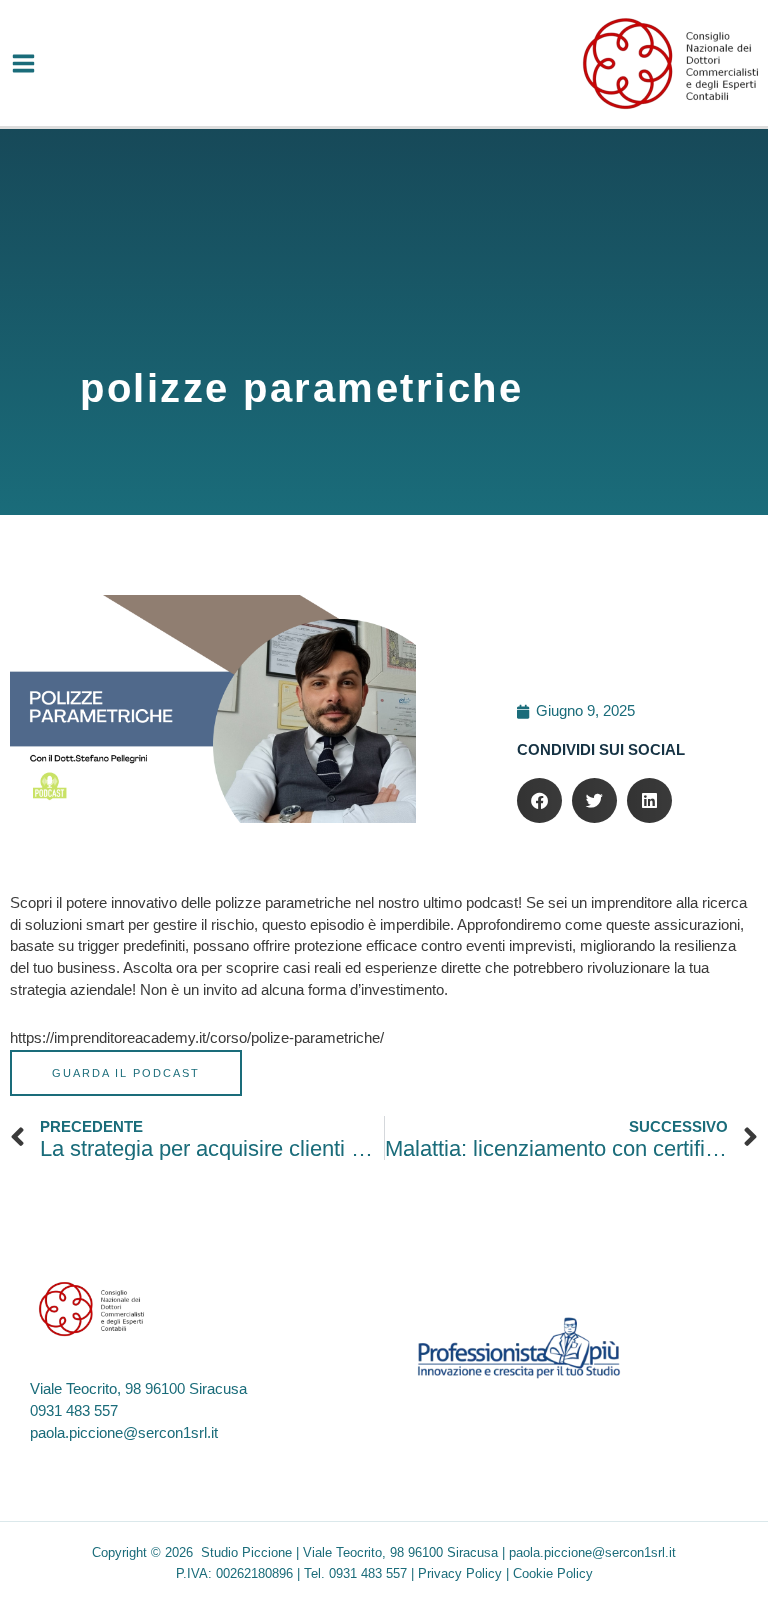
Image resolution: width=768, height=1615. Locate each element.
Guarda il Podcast (126, 1073)
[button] (539, 800)
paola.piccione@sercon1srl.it (124, 1433)
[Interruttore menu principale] (23, 63)
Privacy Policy (460, 1573)
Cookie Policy (553, 1573)
